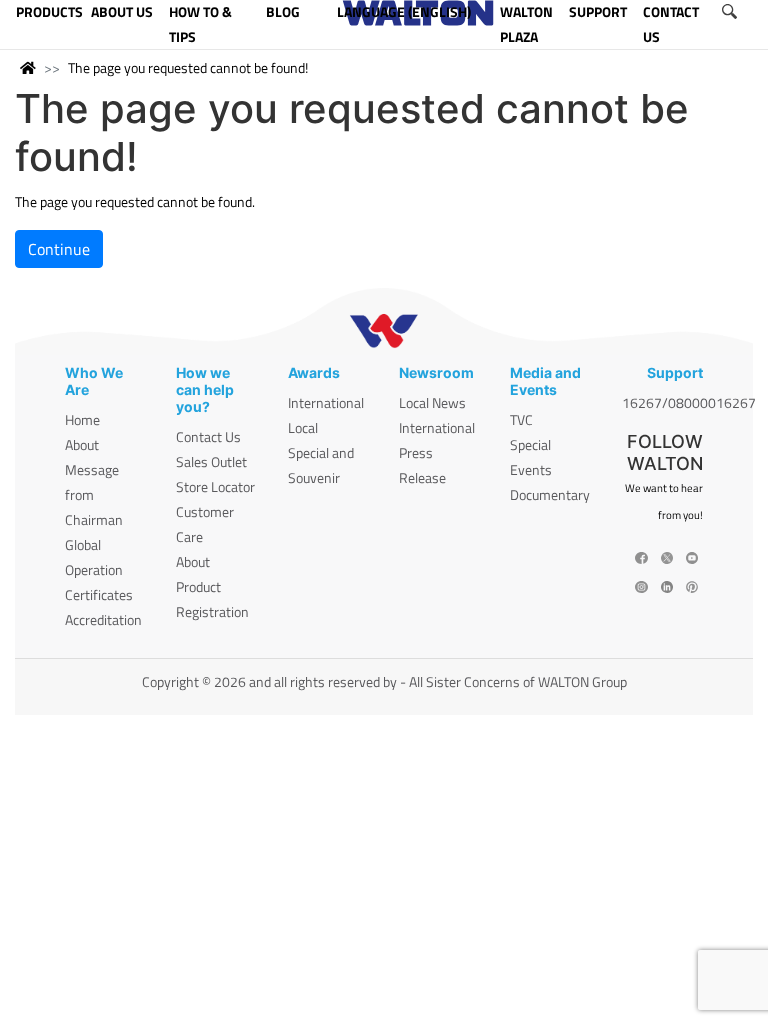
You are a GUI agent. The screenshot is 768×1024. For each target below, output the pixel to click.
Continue (59, 249)
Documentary (550, 494)
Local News (432, 402)
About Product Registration (212, 586)
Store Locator (215, 486)
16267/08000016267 (689, 402)
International (326, 402)
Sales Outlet (211, 461)
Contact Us (208, 436)
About (82, 444)
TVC (521, 419)
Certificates (99, 594)
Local (303, 427)
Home (82, 419)
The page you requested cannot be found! (188, 67)
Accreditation (103, 619)
